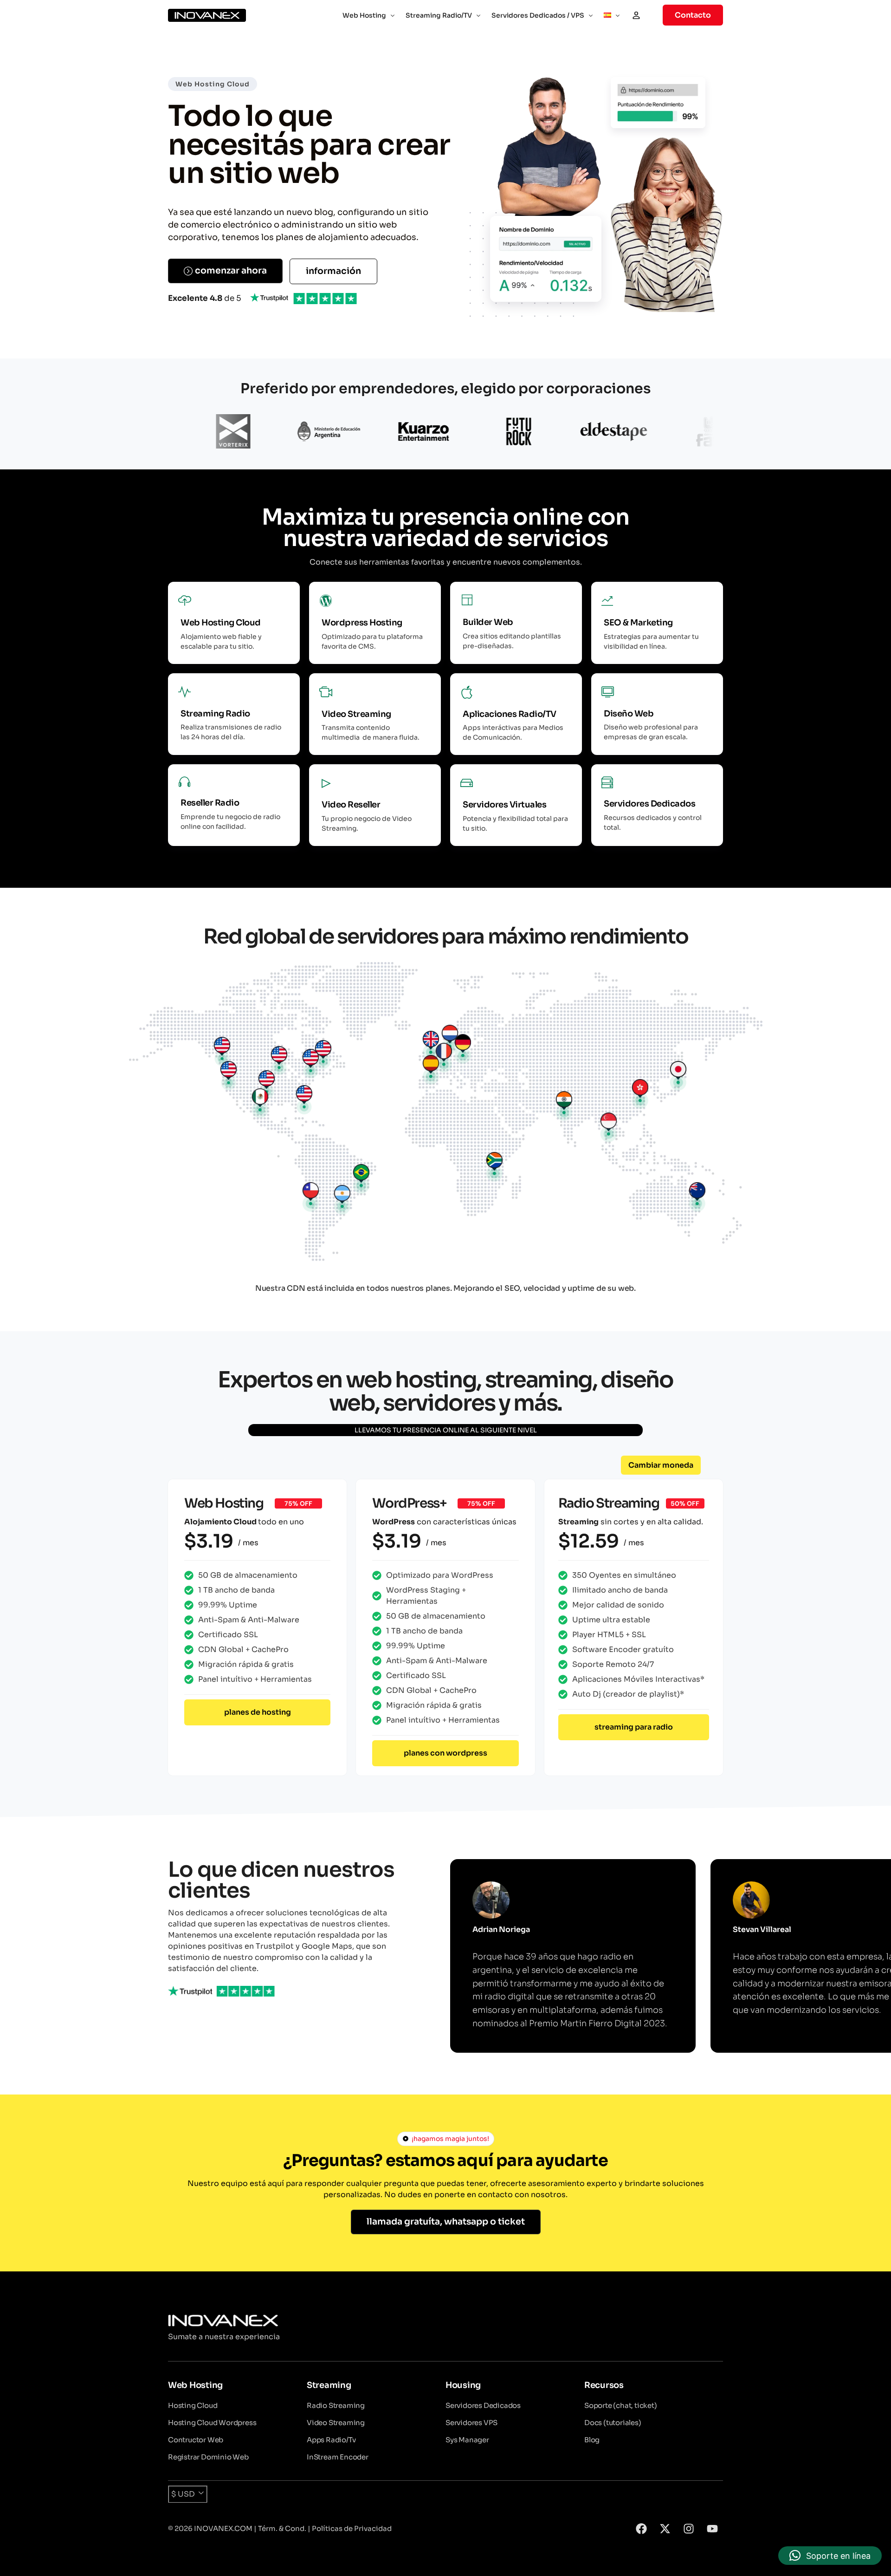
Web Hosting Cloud (213, 84)
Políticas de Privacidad (352, 2528)
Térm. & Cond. (282, 2528)
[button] (661, 1465)
